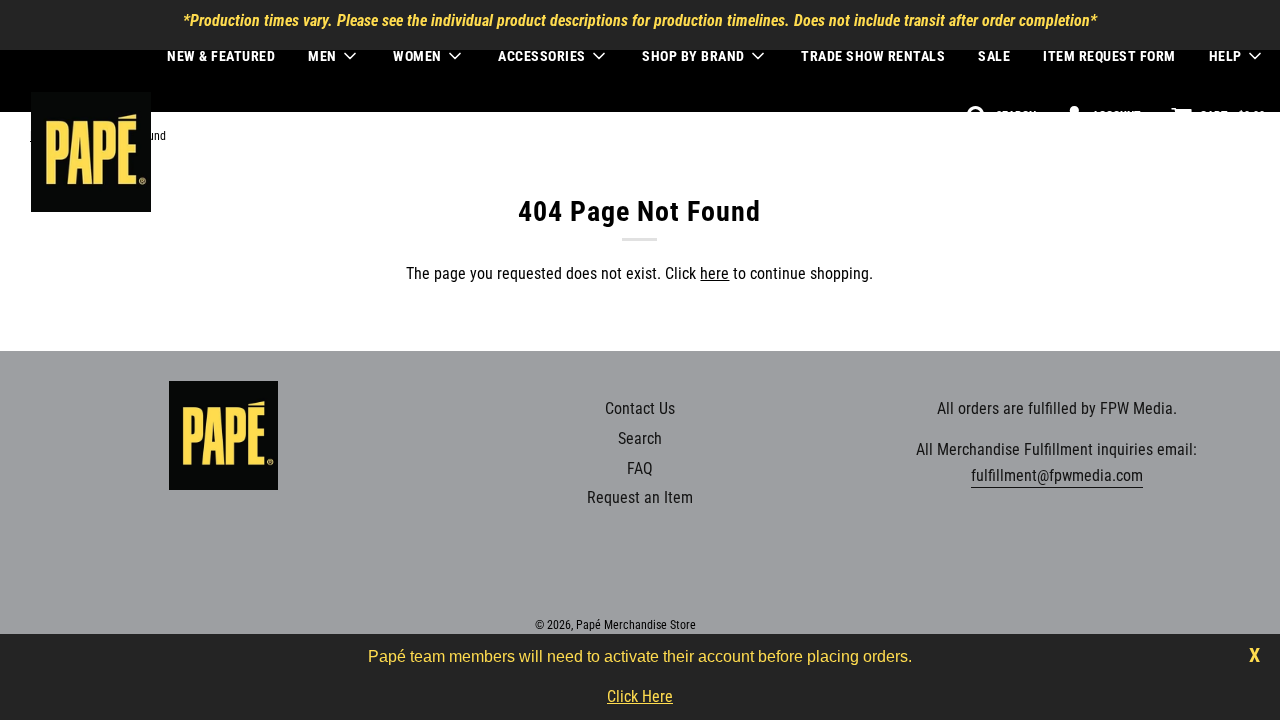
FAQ (640, 468)
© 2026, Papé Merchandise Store (615, 625)
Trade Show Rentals (873, 56)
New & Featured (221, 56)
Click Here (640, 696)
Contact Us (640, 408)
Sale (994, 56)
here (714, 273)
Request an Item (640, 497)
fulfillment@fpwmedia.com (1057, 475)
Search (640, 438)
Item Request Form (1109, 56)
